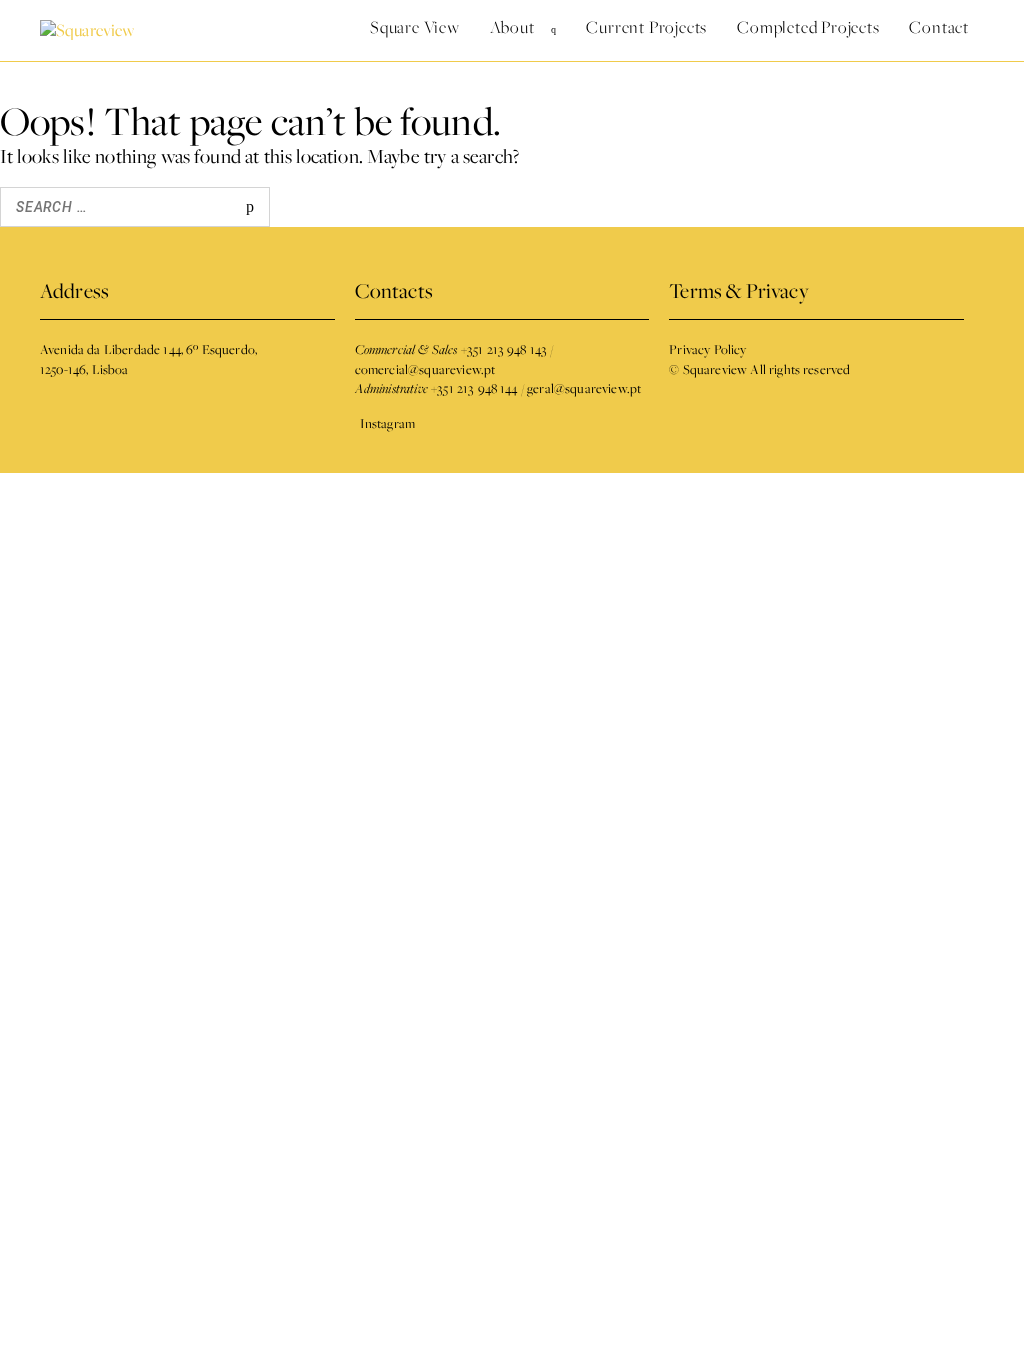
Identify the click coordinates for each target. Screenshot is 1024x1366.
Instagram (387, 423)
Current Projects (646, 27)
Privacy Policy (707, 349)
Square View (415, 27)
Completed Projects (808, 27)
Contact (939, 27)
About (512, 27)
